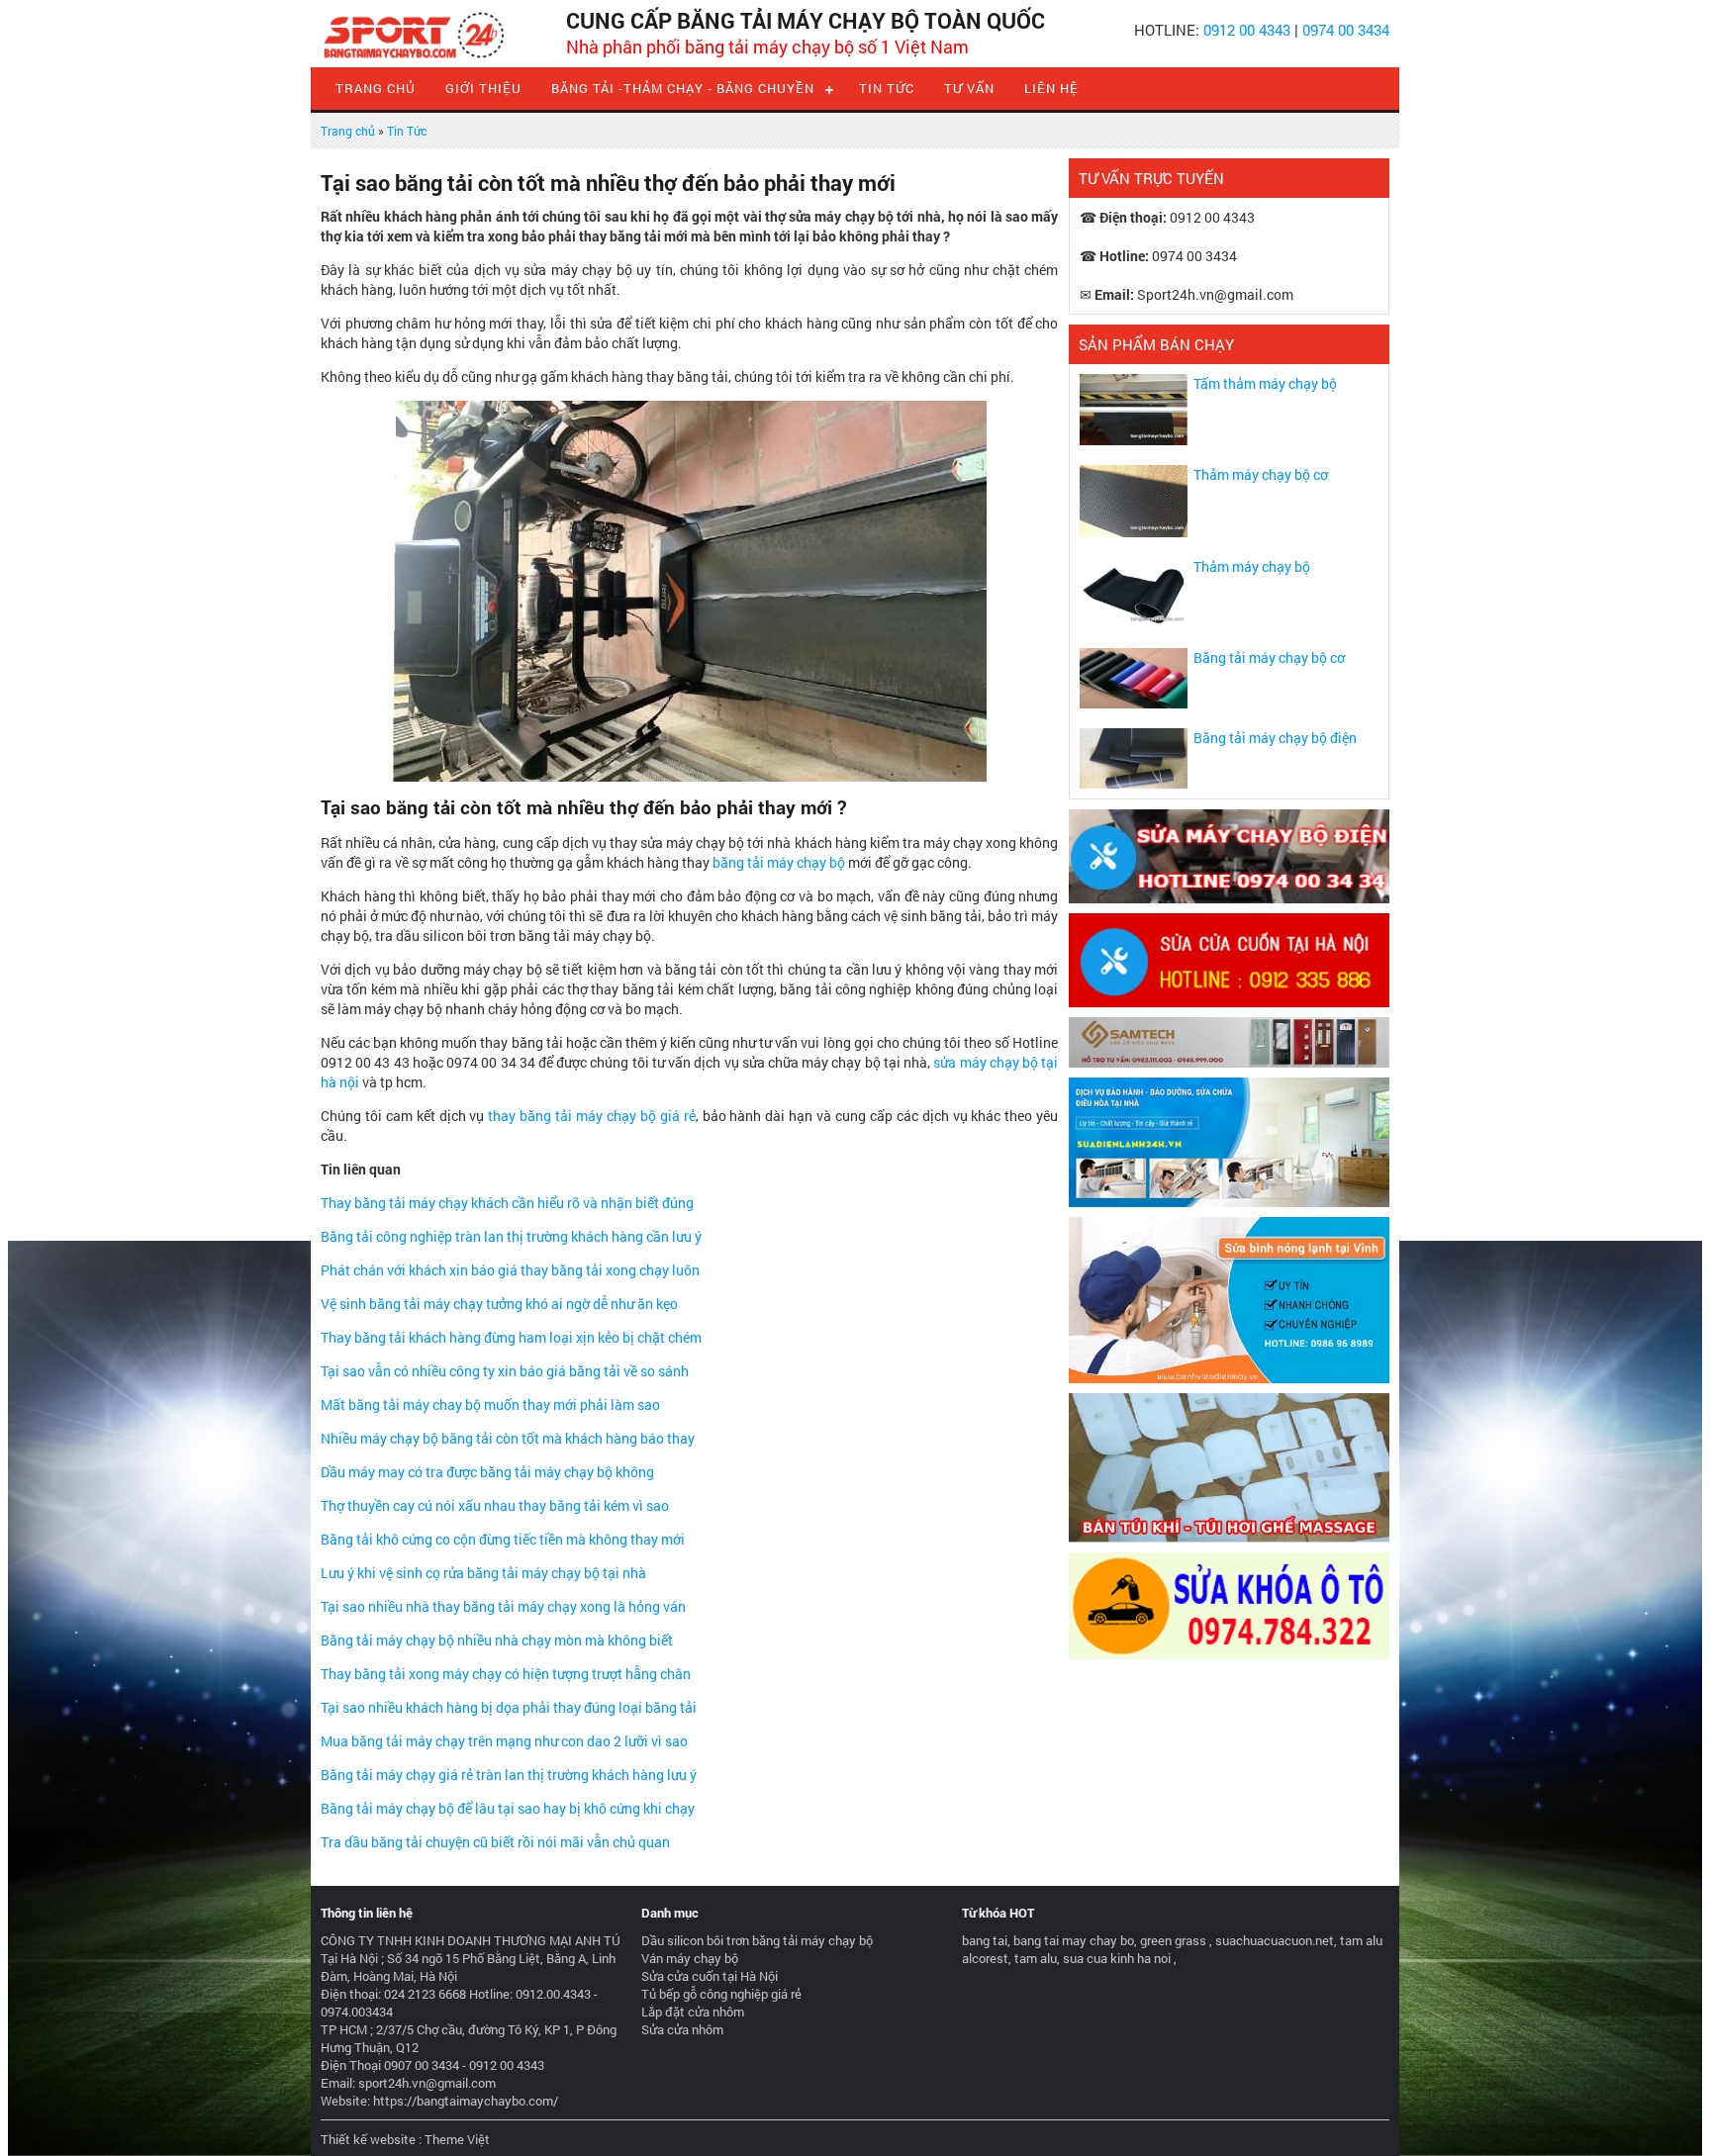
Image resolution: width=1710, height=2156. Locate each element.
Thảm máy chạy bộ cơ (1261, 474)
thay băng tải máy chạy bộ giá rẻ (591, 1116)
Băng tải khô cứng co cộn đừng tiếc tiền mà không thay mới (503, 1539)
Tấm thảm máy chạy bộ (1265, 383)
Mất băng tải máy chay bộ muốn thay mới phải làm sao (490, 1405)
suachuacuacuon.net (1275, 1940)
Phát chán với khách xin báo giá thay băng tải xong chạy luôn (510, 1270)
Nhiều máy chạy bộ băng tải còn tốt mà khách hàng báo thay (508, 1438)
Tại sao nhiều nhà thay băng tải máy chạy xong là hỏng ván (503, 1606)
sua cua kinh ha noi (1117, 1958)
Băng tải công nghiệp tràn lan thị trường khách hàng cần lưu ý (511, 1236)
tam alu (1036, 1958)
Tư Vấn (969, 88)
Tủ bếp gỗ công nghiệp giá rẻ (721, 1994)
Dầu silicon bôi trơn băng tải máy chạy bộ (757, 1940)
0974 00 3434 (1346, 30)
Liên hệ (1051, 88)
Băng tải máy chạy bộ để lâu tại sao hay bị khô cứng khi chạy (508, 1808)
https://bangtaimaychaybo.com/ (466, 2101)
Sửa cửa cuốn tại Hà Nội (710, 1976)
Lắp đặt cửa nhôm (693, 2012)
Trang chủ (376, 88)
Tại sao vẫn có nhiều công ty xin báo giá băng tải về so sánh (505, 1371)
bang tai (985, 1940)
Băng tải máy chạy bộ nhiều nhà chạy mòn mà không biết (497, 1640)
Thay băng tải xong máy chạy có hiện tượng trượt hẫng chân (506, 1674)
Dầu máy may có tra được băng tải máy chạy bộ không (487, 1472)
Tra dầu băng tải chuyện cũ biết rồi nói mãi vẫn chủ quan (495, 1842)
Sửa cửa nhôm (682, 2029)
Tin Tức (887, 88)
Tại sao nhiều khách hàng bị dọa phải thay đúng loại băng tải (509, 1707)
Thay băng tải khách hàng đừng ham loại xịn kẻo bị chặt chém (511, 1337)
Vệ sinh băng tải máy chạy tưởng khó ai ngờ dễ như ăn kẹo (499, 1304)
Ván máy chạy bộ (690, 1958)
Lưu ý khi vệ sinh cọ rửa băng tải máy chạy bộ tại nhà (483, 1573)
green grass (1173, 1940)
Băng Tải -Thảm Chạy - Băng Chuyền (683, 88)
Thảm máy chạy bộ (1252, 566)
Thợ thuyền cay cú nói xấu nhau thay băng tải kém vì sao (495, 1505)
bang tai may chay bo (1074, 1940)
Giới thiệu (483, 88)
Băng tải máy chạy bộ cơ (1269, 657)
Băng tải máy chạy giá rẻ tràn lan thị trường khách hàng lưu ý (509, 1775)
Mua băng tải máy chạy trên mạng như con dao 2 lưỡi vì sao (504, 1741)
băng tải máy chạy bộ (779, 862)
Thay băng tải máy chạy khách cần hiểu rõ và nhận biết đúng (507, 1203)
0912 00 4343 (1247, 30)
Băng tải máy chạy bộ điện (1275, 738)
